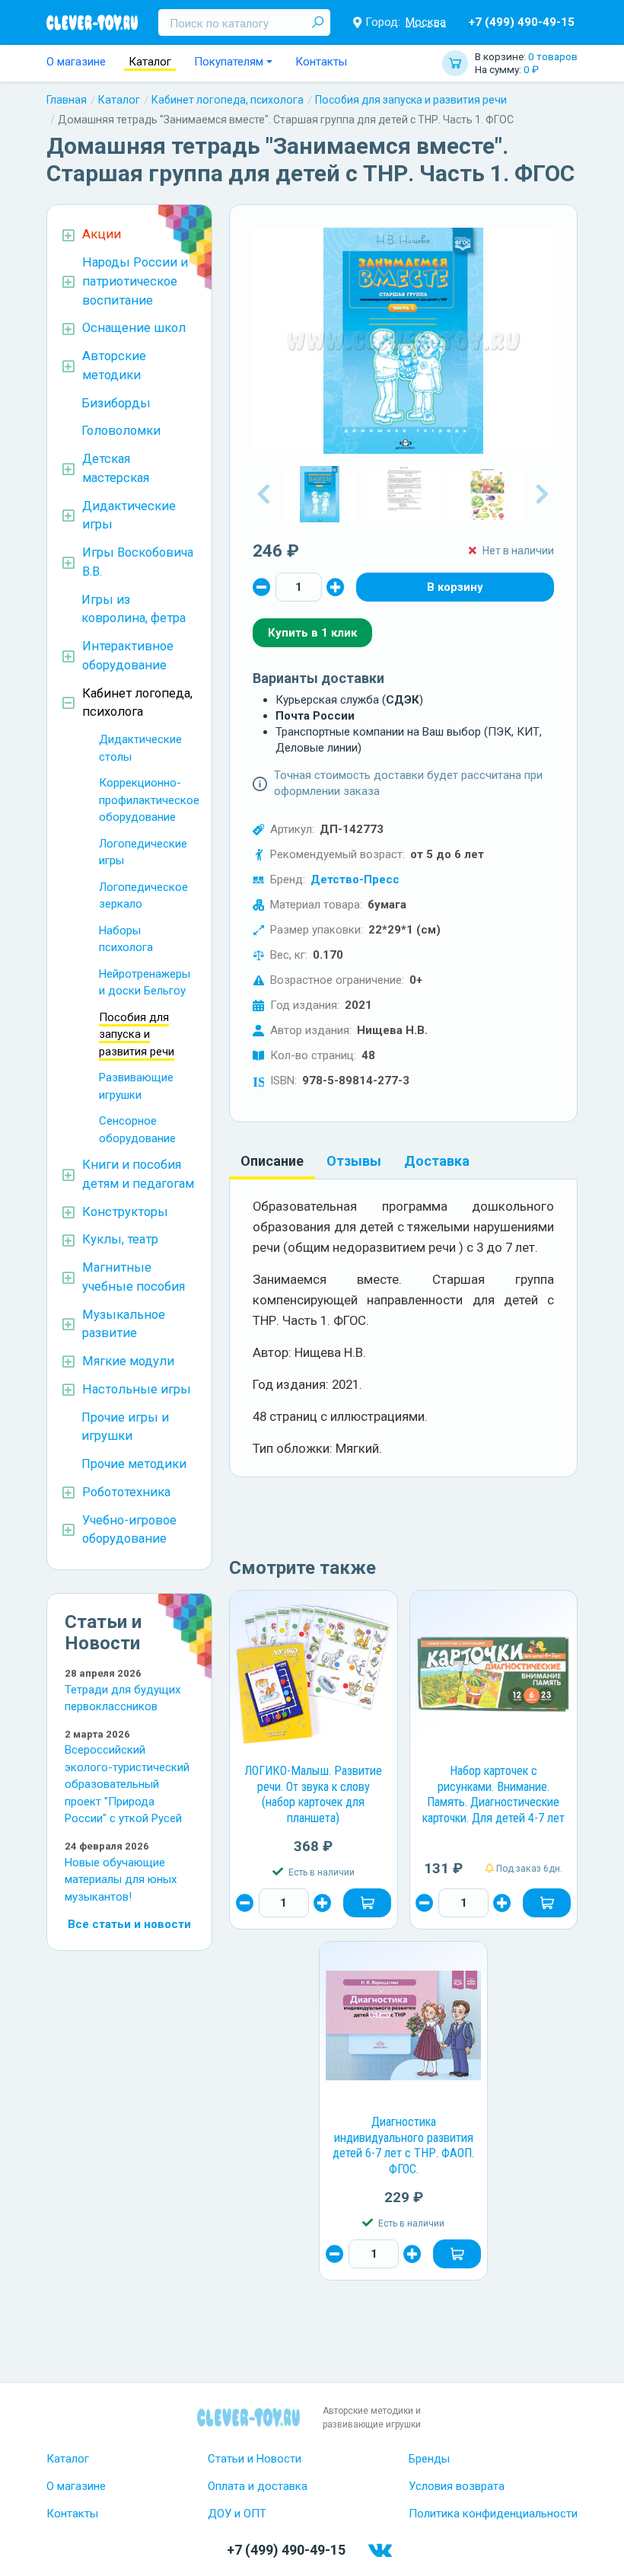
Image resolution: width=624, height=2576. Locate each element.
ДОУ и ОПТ (237, 2514)
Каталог (150, 62)
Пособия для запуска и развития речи (411, 100)
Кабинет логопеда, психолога (228, 100)
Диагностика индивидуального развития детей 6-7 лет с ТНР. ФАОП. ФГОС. (403, 2145)
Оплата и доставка (258, 2486)
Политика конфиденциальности (493, 2514)
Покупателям (229, 62)
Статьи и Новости (255, 2459)
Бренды (429, 2459)
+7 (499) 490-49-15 (522, 22)
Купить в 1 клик (312, 633)
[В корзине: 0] (455, 587)
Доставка (437, 1161)
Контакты (321, 62)
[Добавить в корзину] (367, 1903)
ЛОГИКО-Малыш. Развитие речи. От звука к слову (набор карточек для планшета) (313, 1794)
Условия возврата (457, 2486)
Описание (272, 1161)
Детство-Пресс (355, 879)
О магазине (76, 62)
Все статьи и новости (129, 1924)
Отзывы (354, 1161)
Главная (67, 100)
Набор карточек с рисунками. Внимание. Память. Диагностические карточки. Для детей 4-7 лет (493, 1794)
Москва (426, 22)
